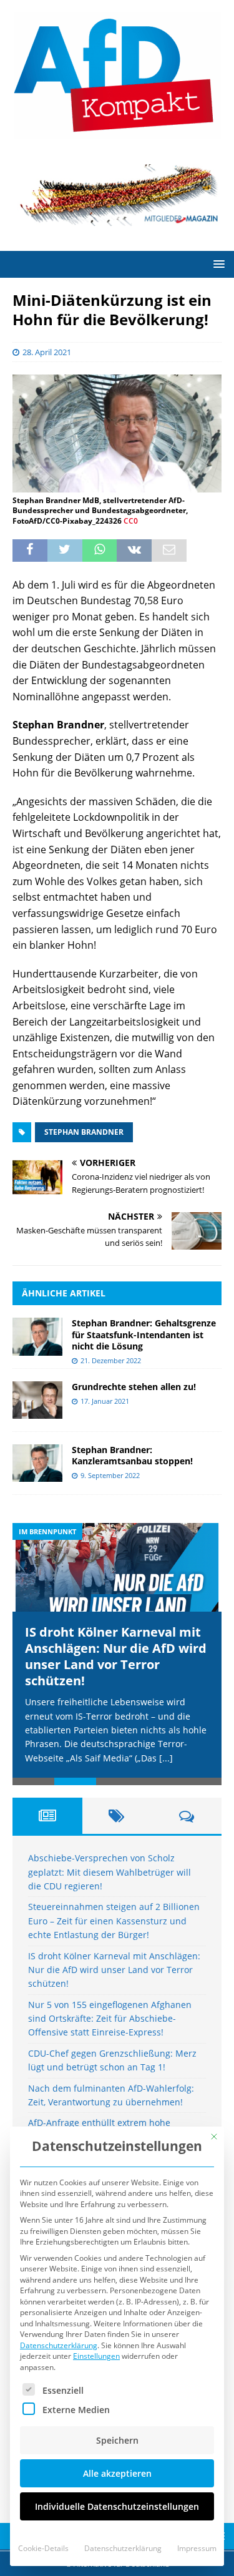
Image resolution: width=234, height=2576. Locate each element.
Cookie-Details (43, 2548)
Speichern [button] (117, 2440)
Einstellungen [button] (96, 2356)
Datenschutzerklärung (59, 2345)
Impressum (197, 2548)
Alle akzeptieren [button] (117, 2473)
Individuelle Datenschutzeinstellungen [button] (117, 2506)
